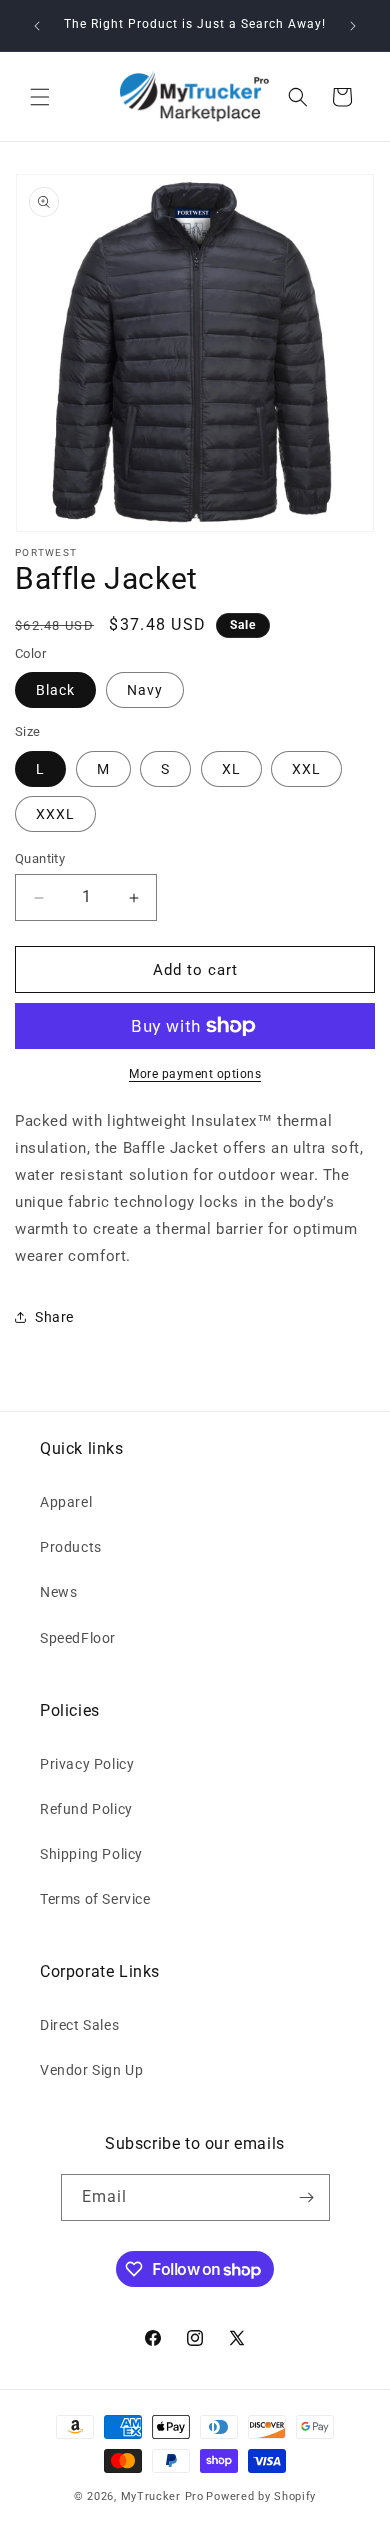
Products (71, 1547)
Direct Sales (79, 2025)
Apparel (66, 1502)
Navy (145, 690)
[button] (40, 97)
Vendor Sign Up (91, 2070)
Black (55, 690)
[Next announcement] (353, 26)
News (58, 1592)
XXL (306, 769)
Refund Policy (86, 1809)
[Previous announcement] (37, 26)
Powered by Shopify (261, 2496)
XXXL (55, 814)
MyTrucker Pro (162, 2496)
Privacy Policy (87, 1764)
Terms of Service (95, 1899)
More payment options (195, 1074)
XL (231, 769)
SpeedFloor (78, 1638)
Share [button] (54, 1317)
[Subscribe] (307, 2197)
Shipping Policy (91, 1854)
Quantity (40, 858)
